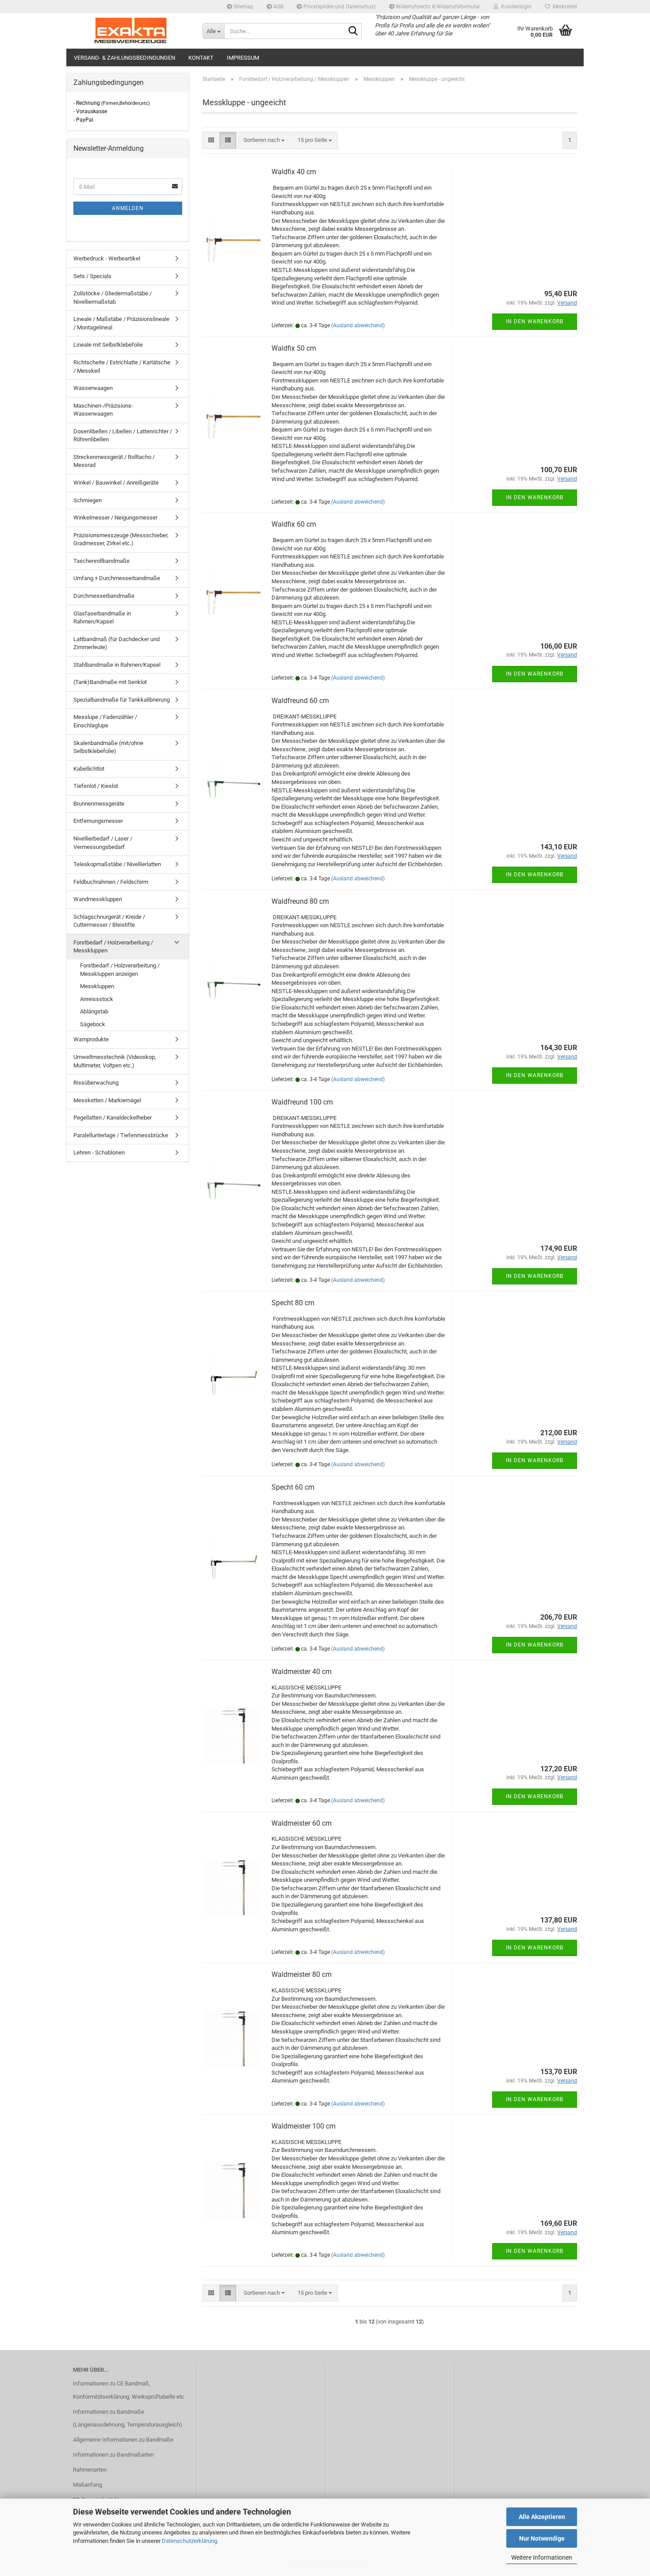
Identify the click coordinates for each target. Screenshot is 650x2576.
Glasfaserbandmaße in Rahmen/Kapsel (102, 618)
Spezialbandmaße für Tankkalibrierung (122, 700)
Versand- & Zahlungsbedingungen (124, 58)
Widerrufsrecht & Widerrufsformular (437, 7)
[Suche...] (353, 31)
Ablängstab (94, 1011)
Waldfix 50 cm (294, 348)
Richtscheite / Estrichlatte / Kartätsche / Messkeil (122, 367)
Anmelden (128, 208)
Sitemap (243, 7)
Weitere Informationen (542, 2557)
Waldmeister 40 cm (302, 1672)
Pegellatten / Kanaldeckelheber (113, 1118)
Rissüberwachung (96, 1083)
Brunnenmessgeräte (99, 804)
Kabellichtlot (89, 769)
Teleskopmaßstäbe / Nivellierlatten (117, 864)
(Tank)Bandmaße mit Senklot (110, 682)
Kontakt (201, 58)
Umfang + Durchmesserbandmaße (117, 578)
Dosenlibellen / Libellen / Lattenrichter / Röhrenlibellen (123, 436)
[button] (211, 140)
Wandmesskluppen (98, 899)
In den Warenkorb (535, 321)
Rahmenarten (90, 2470)
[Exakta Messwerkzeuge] (131, 31)
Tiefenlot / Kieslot (96, 786)
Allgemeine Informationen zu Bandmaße (123, 2440)
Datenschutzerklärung (189, 2541)
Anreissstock (97, 999)
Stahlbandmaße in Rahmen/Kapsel (117, 665)
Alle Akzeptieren (542, 2517)
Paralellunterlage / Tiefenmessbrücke (121, 1135)
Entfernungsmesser (98, 821)
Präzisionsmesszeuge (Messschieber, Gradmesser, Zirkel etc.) (121, 539)
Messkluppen (97, 986)
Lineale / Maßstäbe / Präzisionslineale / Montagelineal (121, 323)
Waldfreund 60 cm (300, 701)
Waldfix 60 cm (294, 524)
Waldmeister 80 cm (302, 1974)
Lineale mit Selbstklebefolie (108, 345)
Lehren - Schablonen (99, 1152)
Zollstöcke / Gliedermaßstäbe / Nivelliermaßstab (113, 298)
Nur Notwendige (542, 2538)
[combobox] (264, 140)
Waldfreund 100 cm (302, 1102)
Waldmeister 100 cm (304, 2126)
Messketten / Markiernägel (107, 1100)
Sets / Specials (92, 276)
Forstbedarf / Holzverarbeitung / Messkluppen (113, 947)
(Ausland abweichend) (358, 325)
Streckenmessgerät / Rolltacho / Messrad (114, 461)
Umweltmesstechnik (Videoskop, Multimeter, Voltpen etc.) (115, 1061)
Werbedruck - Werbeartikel (107, 258)
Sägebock (93, 1024)
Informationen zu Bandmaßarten (113, 2455)
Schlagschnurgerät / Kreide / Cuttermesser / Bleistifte (109, 921)
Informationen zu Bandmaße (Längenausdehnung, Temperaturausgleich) (128, 2418)
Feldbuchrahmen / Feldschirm (111, 882)
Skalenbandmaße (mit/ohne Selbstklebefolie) (108, 747)
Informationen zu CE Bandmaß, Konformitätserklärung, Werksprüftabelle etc (129, 2390)
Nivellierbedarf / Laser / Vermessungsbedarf (103, 843)
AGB (278, 7)
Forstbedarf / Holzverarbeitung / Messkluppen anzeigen (120, 970)
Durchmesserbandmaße (104, 596)
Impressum (243, 58)
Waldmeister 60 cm (302, 1823)
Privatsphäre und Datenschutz (339, 7)
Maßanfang (88, 2485)
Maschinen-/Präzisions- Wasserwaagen (103, 410)
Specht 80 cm (293, 1303)
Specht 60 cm (293, 1487)
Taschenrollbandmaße (101, 561)
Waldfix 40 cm (294, 172)
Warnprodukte (91, 1039)
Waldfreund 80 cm (300, 901)
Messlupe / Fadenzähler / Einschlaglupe (105, 721)
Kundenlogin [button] (515, 7)
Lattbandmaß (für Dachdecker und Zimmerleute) (117, 643)
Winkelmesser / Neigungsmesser (115, 518)
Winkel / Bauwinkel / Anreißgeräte (116, 483)
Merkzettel (564, 7)
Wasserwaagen (93, 388)
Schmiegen (88, 500)
